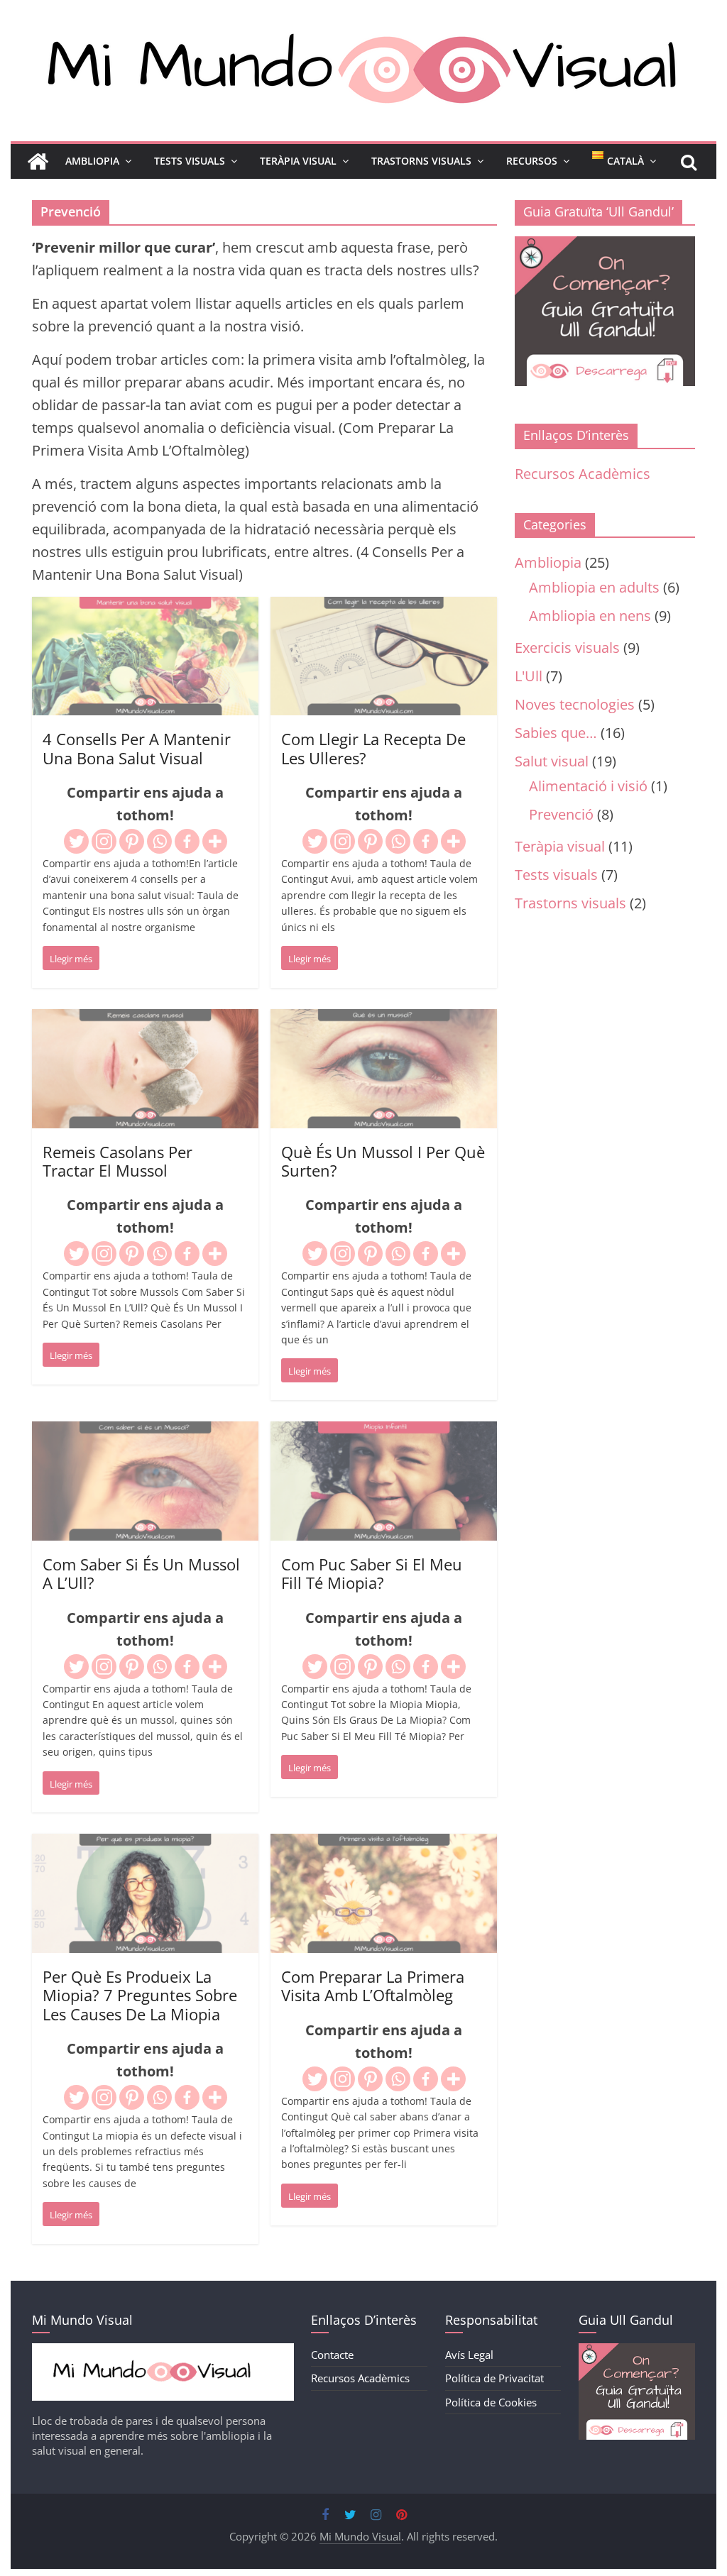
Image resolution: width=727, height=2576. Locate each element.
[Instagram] (104, 841)
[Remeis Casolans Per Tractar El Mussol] (145, 1020)
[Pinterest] (132, 841)
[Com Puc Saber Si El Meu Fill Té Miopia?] (384, 1432)
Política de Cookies (491, 2402)
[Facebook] (187, 841)
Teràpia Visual (298, 161)
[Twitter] (76, 841)
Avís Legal (469, 2355)
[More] (215, 841)
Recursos (532, 161)
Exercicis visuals (567, 648)
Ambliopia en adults (594, 587)
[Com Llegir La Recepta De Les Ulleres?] (384, 608)
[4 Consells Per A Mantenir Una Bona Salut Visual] (145, 608)
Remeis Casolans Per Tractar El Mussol (117, 1161)
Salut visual (552, 761)
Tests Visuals (190, 161)
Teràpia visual (560, 846)
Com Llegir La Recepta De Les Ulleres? (373, 748)
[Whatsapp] (159, 841)
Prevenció (561, 814)
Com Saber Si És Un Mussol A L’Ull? (141, 1573)
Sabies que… (556, 733)
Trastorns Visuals (421, 161)
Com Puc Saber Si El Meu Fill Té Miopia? (372, 1573)
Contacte (332, 2355)
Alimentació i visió (588, 786)
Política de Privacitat (494, 2378)
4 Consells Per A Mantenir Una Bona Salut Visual (137, 748)
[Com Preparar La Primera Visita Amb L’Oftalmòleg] (384, 1845)
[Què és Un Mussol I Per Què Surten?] (384, 1020)
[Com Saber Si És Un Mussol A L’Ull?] (145, 1432)
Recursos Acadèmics (583, 474)
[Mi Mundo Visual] (38, 162)
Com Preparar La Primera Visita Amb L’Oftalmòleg (373, 1986)
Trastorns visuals (570, 903)
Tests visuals (556, 875)
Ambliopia (92, 161)
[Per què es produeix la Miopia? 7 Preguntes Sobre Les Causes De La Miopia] (145, 1845)
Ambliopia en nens (590, 616)
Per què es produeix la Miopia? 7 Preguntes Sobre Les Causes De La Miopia (140, 1995)
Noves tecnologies (575, 704)
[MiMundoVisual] (163, 2350)
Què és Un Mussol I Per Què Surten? (383, 1161)
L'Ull (529, 676)
